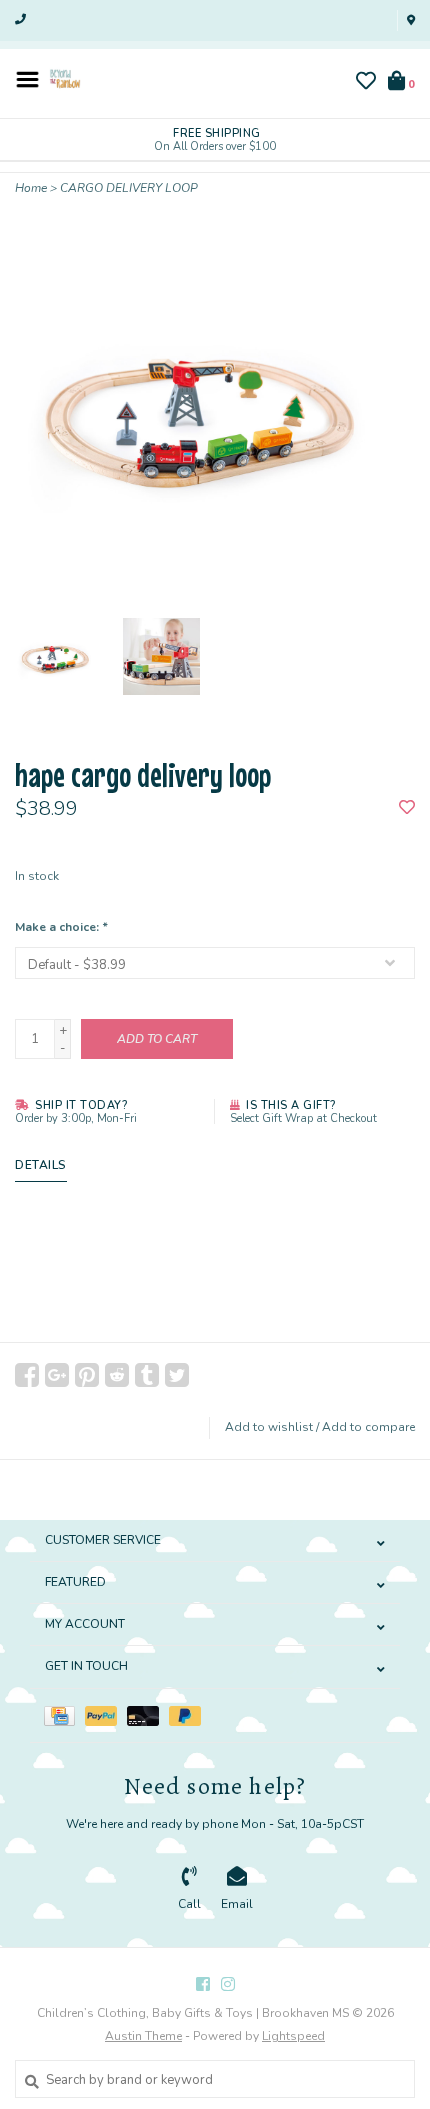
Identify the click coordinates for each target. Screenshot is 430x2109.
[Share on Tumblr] (147, 1375)
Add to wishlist (269, 1427)
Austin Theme (143, 2036)
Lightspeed (293, 2036)
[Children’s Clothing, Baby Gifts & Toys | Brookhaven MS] (65, 78)
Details (41, 1165)
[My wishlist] (366, 84)
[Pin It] (87, 1375)
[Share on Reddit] (117, 1375)
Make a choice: (61, 927)
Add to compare (368, 1427)
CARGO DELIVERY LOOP (129, 188)
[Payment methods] (64, 1715)
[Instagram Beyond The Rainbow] (228, 1984)
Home (31, 188)
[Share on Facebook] (27, 1375)
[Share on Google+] (57, 1375)
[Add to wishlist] (407, 809)
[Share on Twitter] (177, 1375)
